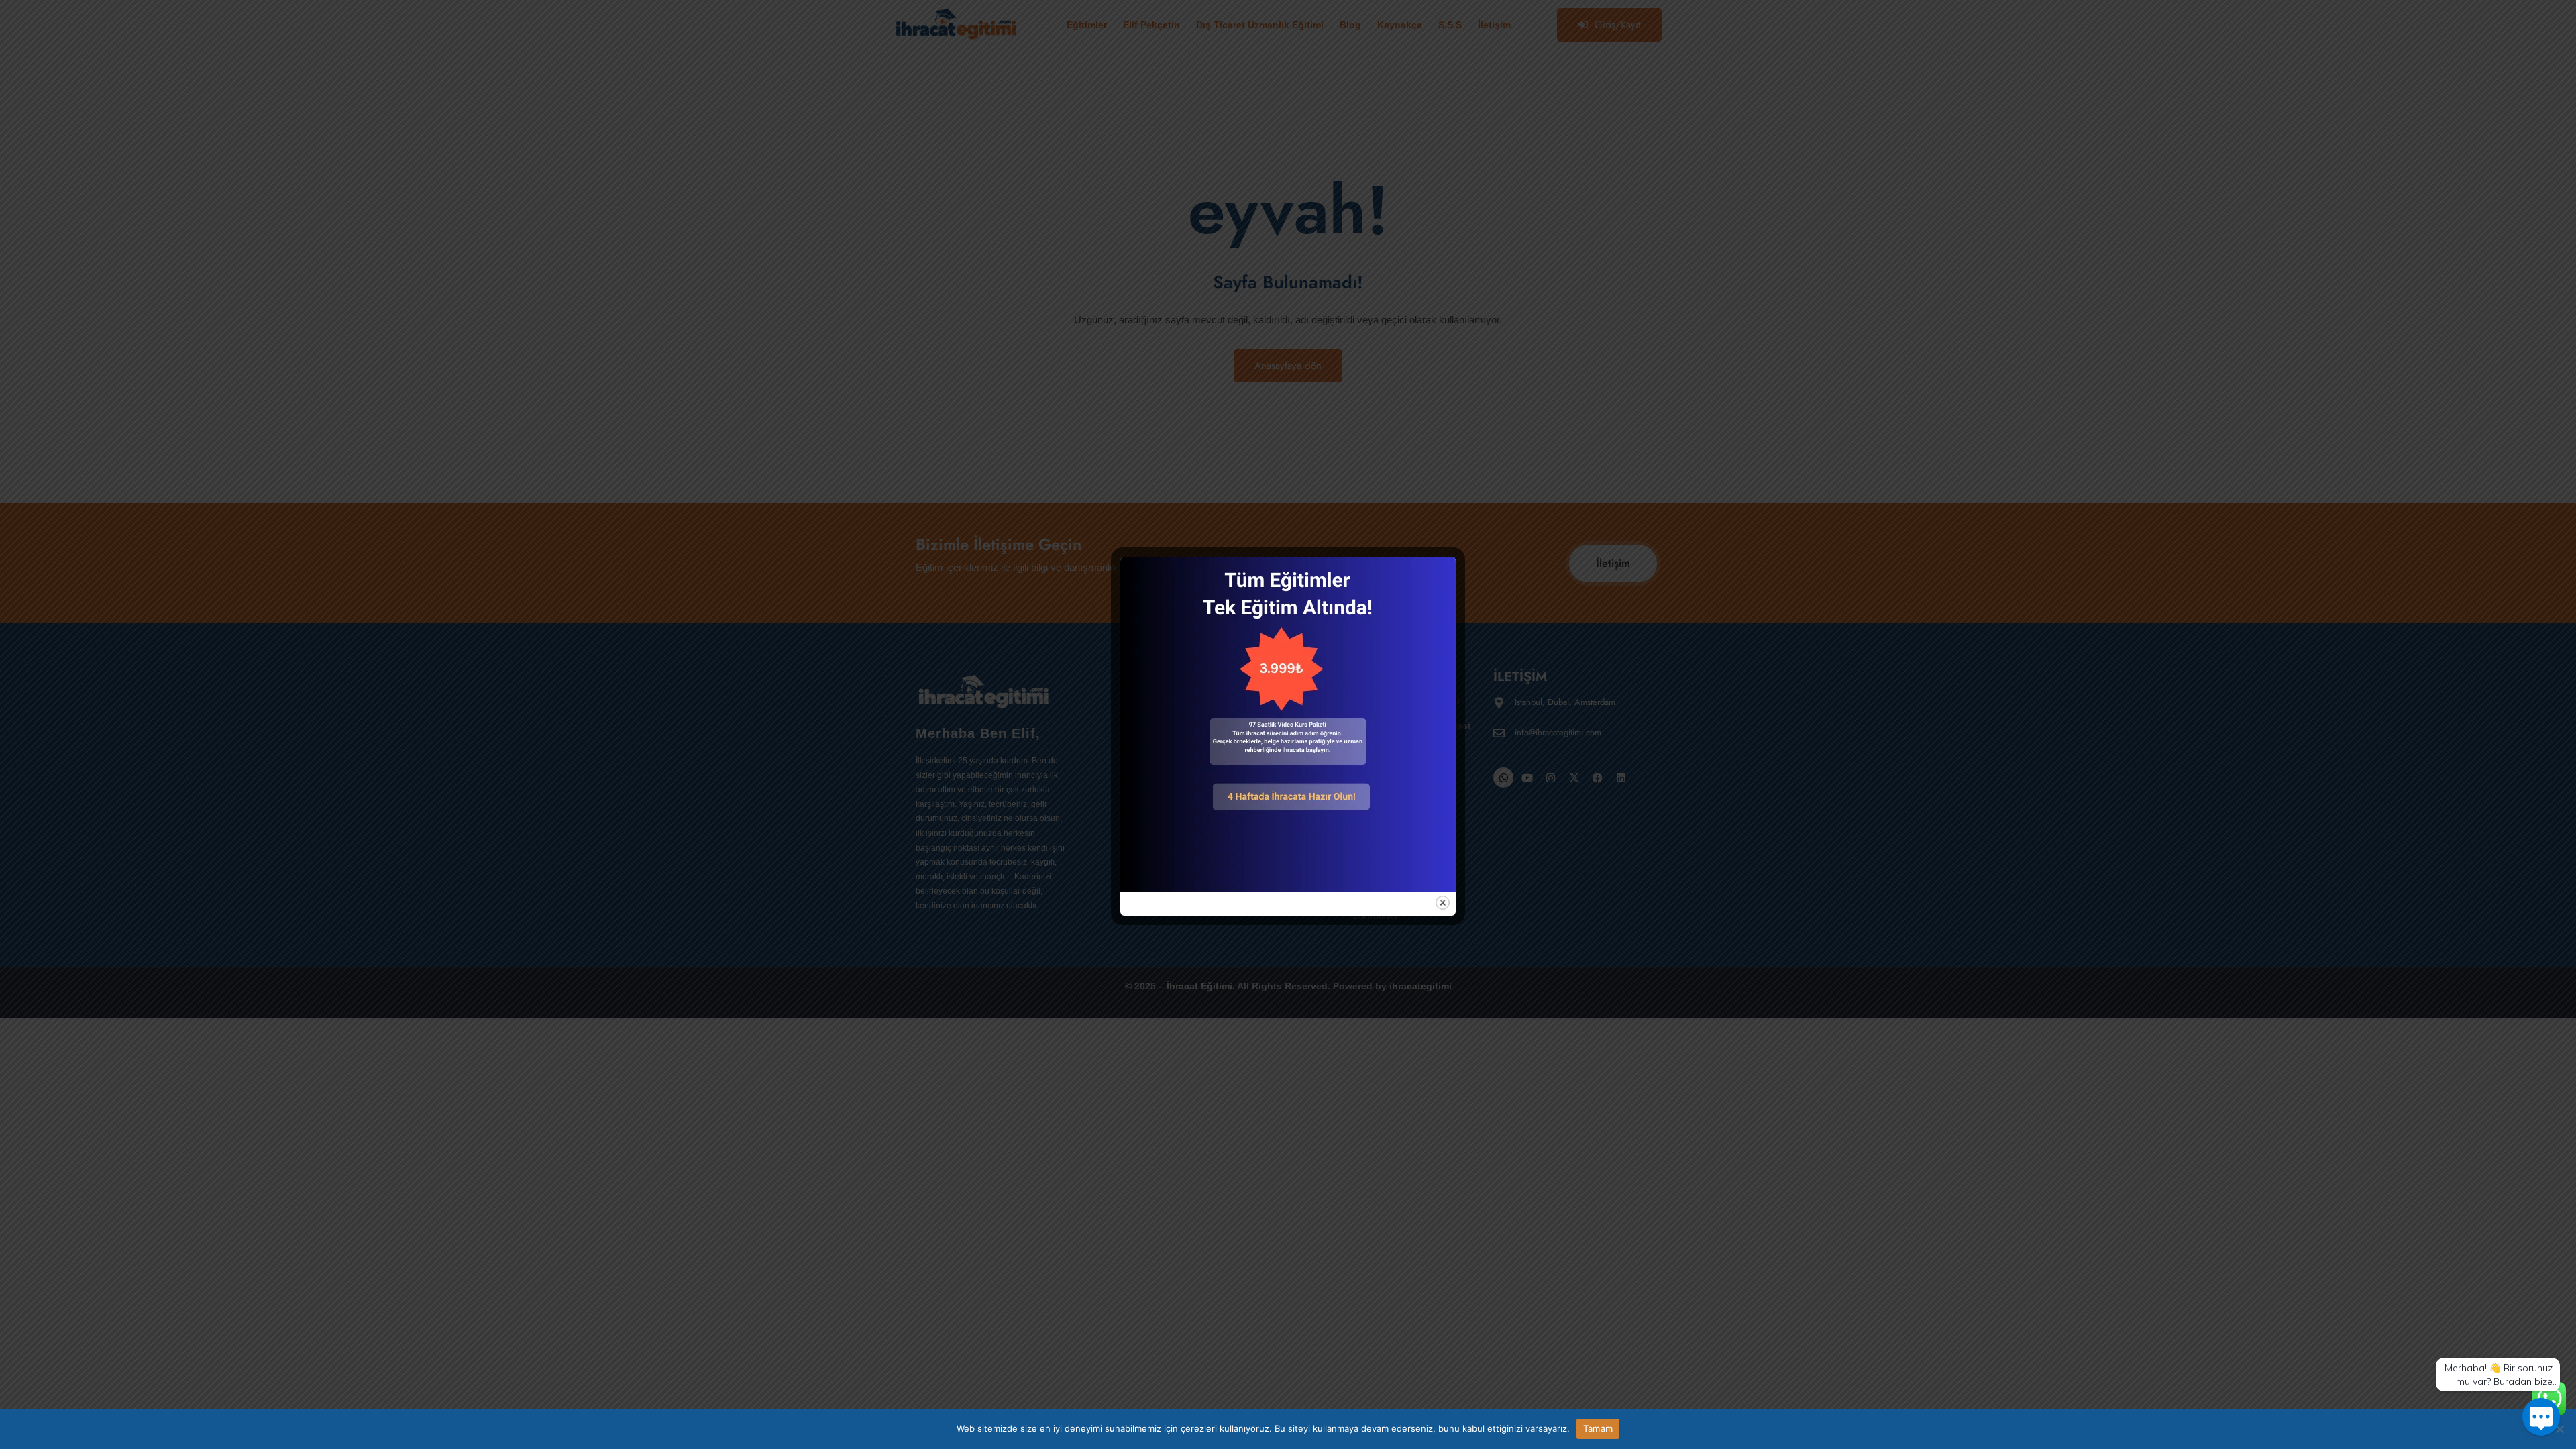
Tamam (1598, 1428)
